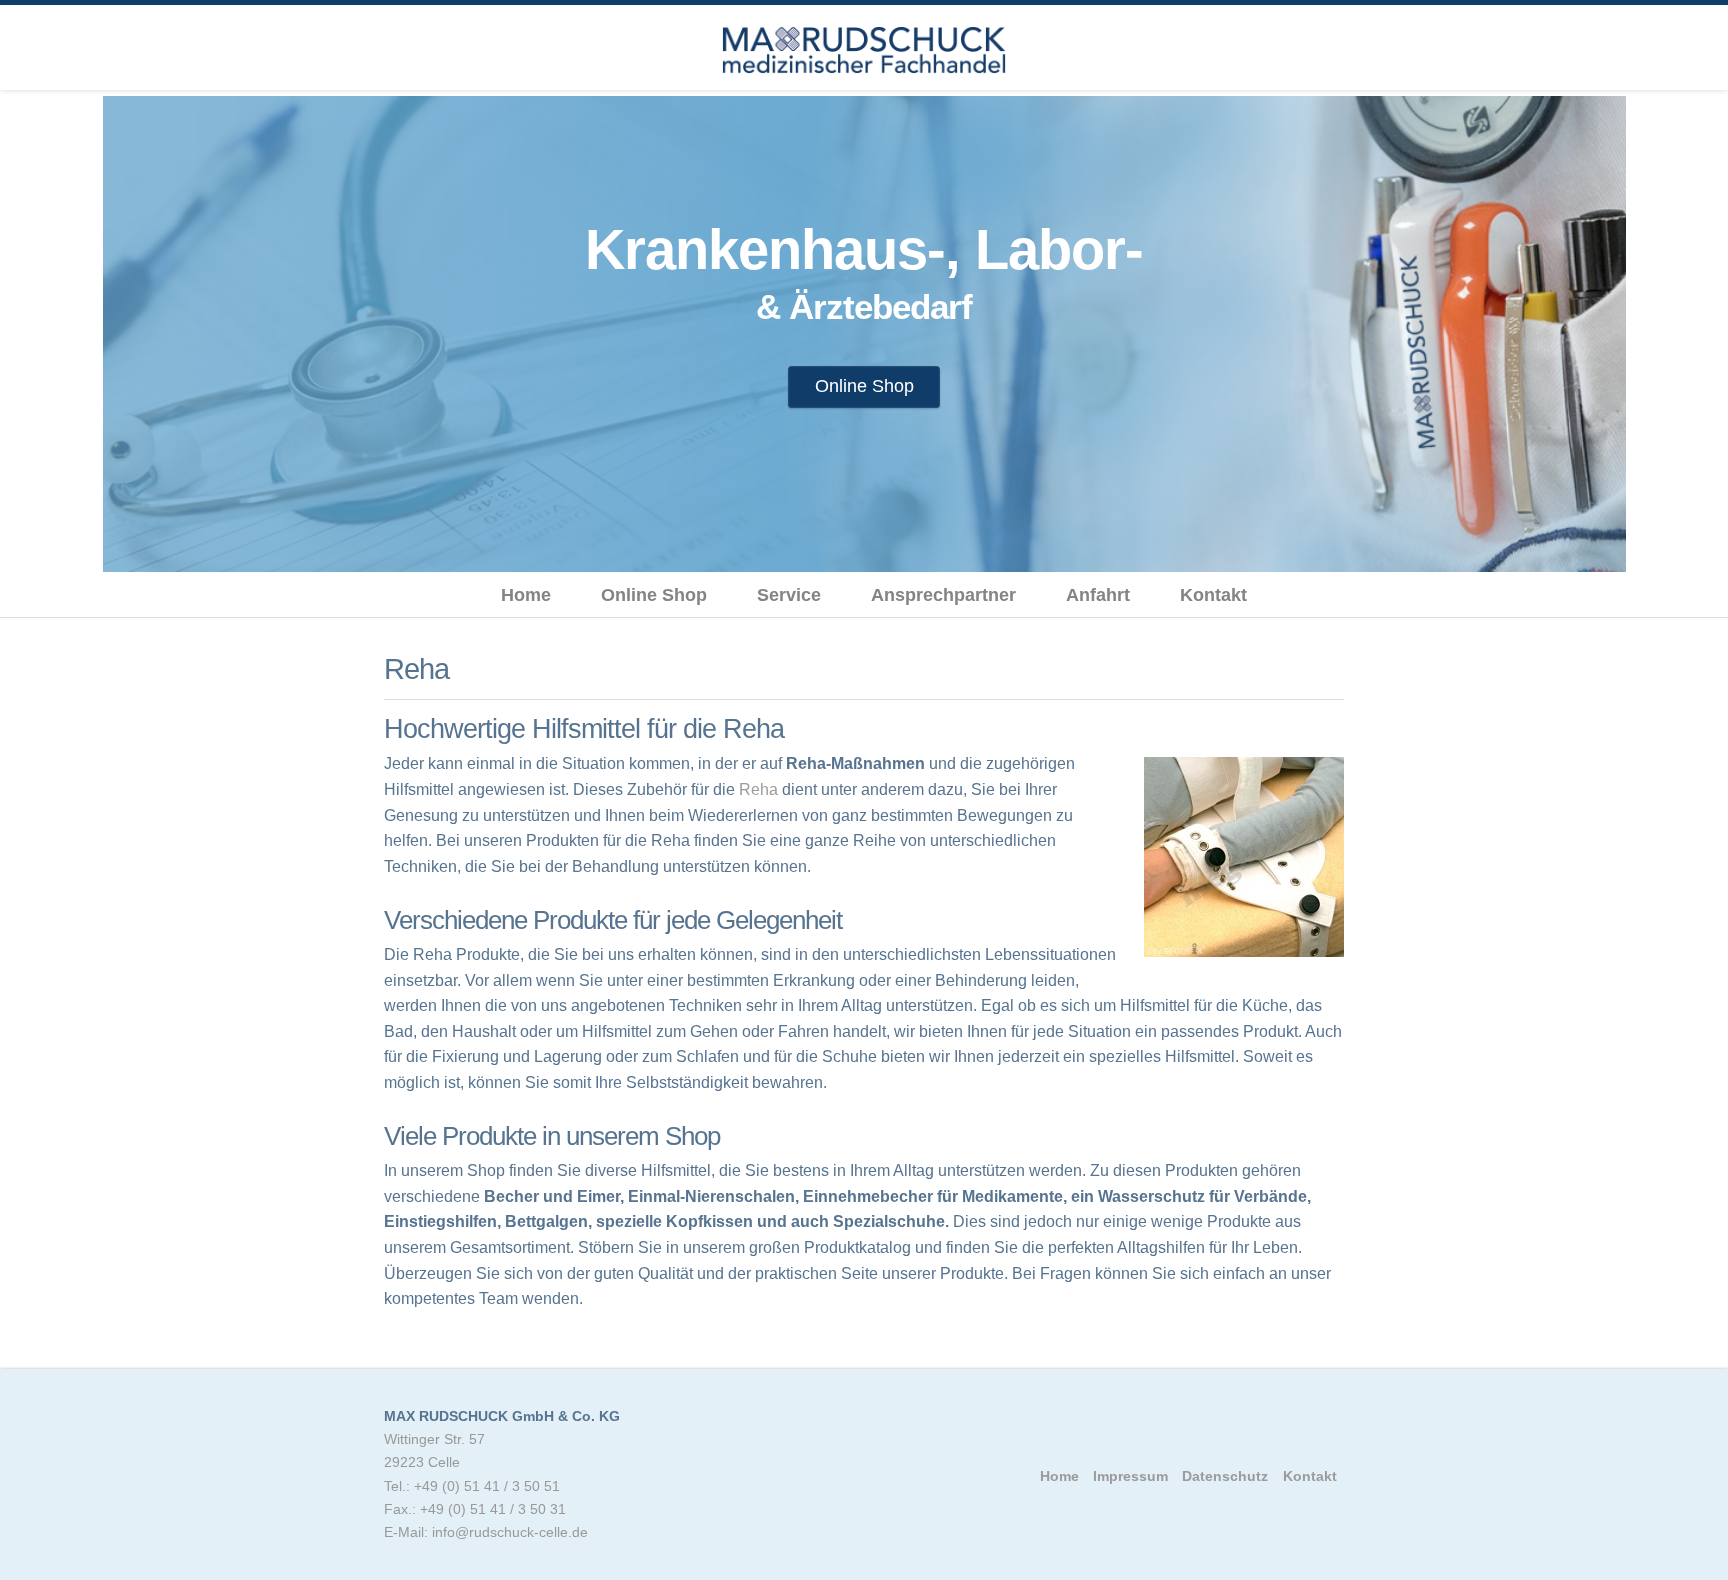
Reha (758, 789)
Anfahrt (1098, 595)
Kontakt (1213, 595)
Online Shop (864, 386)
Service (789, 595)
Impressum (1130, 1476)
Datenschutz (1225, 1476)
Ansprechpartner (943, 595)
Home (526, 595)
